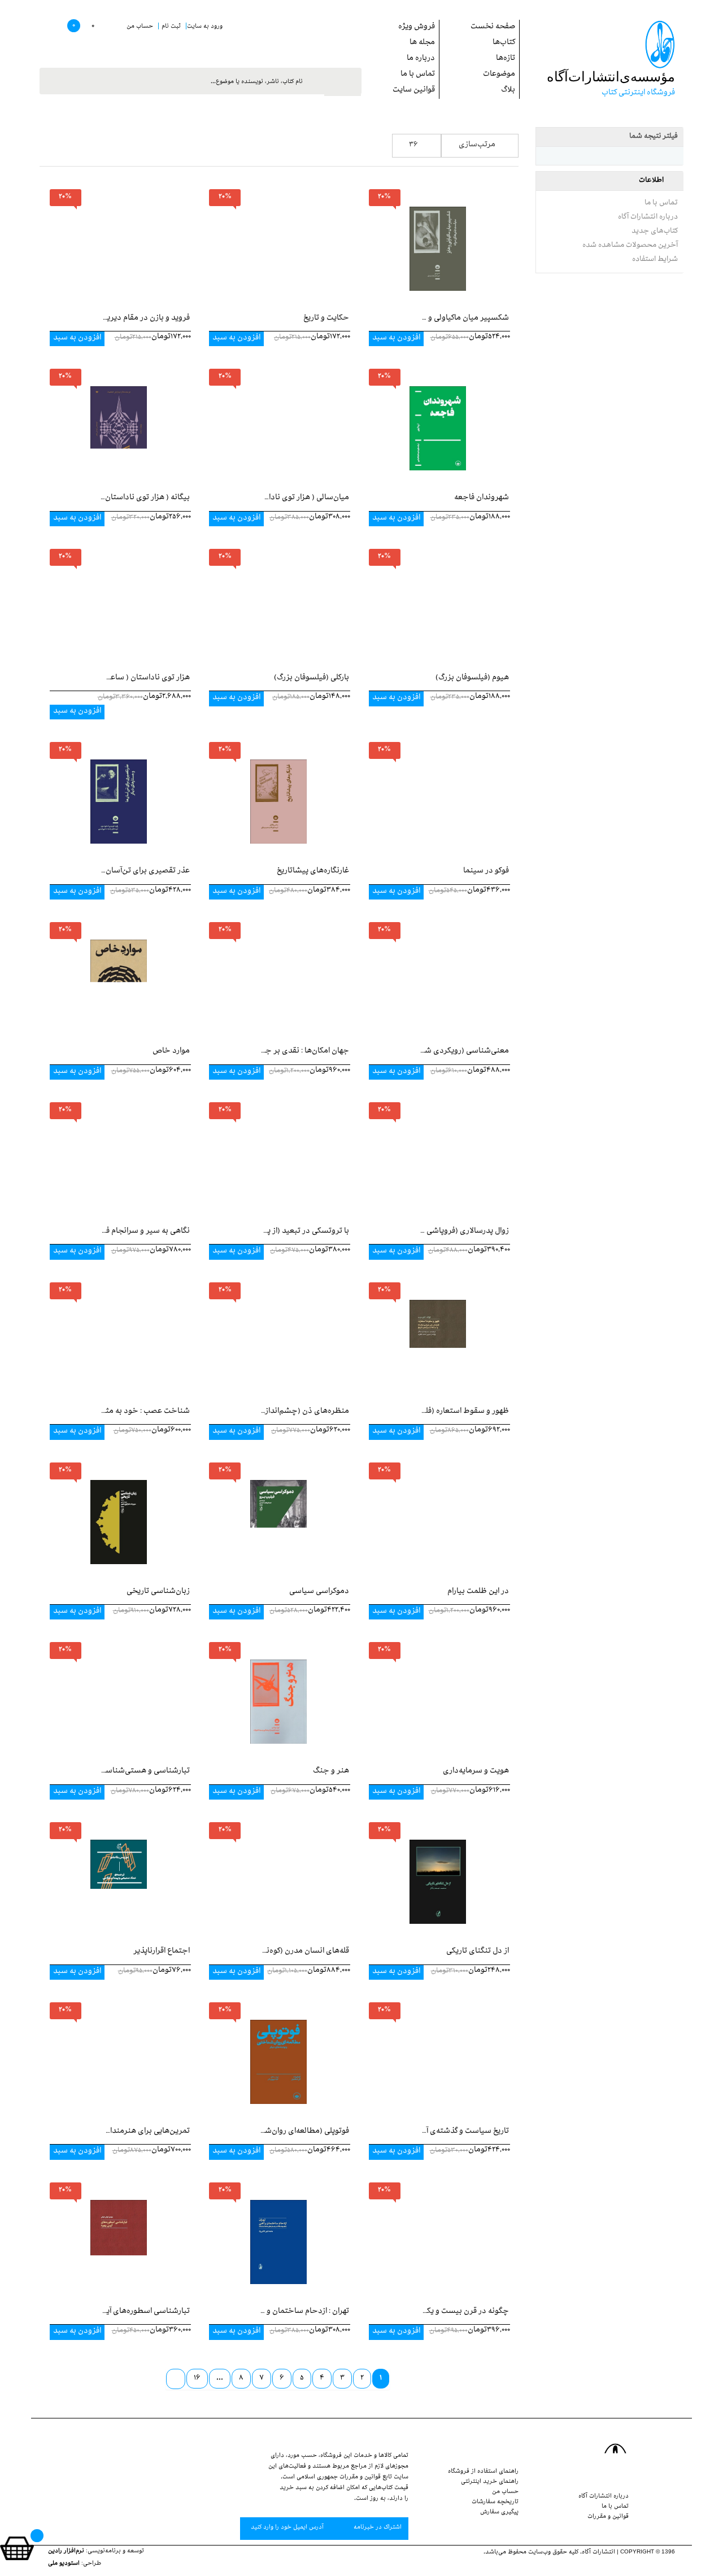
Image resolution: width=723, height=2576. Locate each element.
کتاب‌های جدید (655, 232)
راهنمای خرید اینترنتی (490, 2482)
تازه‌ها (506, 59)
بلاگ (508, 91)
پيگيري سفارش (499, 2513)
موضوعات (499, 75)
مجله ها (422, 43)
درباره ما (421, 59)
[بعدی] (176, 2379)
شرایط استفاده (655, 260)
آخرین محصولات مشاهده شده (630, 246)
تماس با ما (418, 75)
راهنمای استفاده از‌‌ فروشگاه (483, 2472)
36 (413, 145)
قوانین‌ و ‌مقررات (608, 2517)
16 (197, 2379)
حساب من (505, 2492)
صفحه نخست (493, 27)
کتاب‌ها (504, 43)
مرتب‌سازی (477, 145)
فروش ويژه (417, 27)
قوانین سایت (414, 91)
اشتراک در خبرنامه (377, 2528)
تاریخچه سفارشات (495, 2503)
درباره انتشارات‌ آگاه (648, 217)
